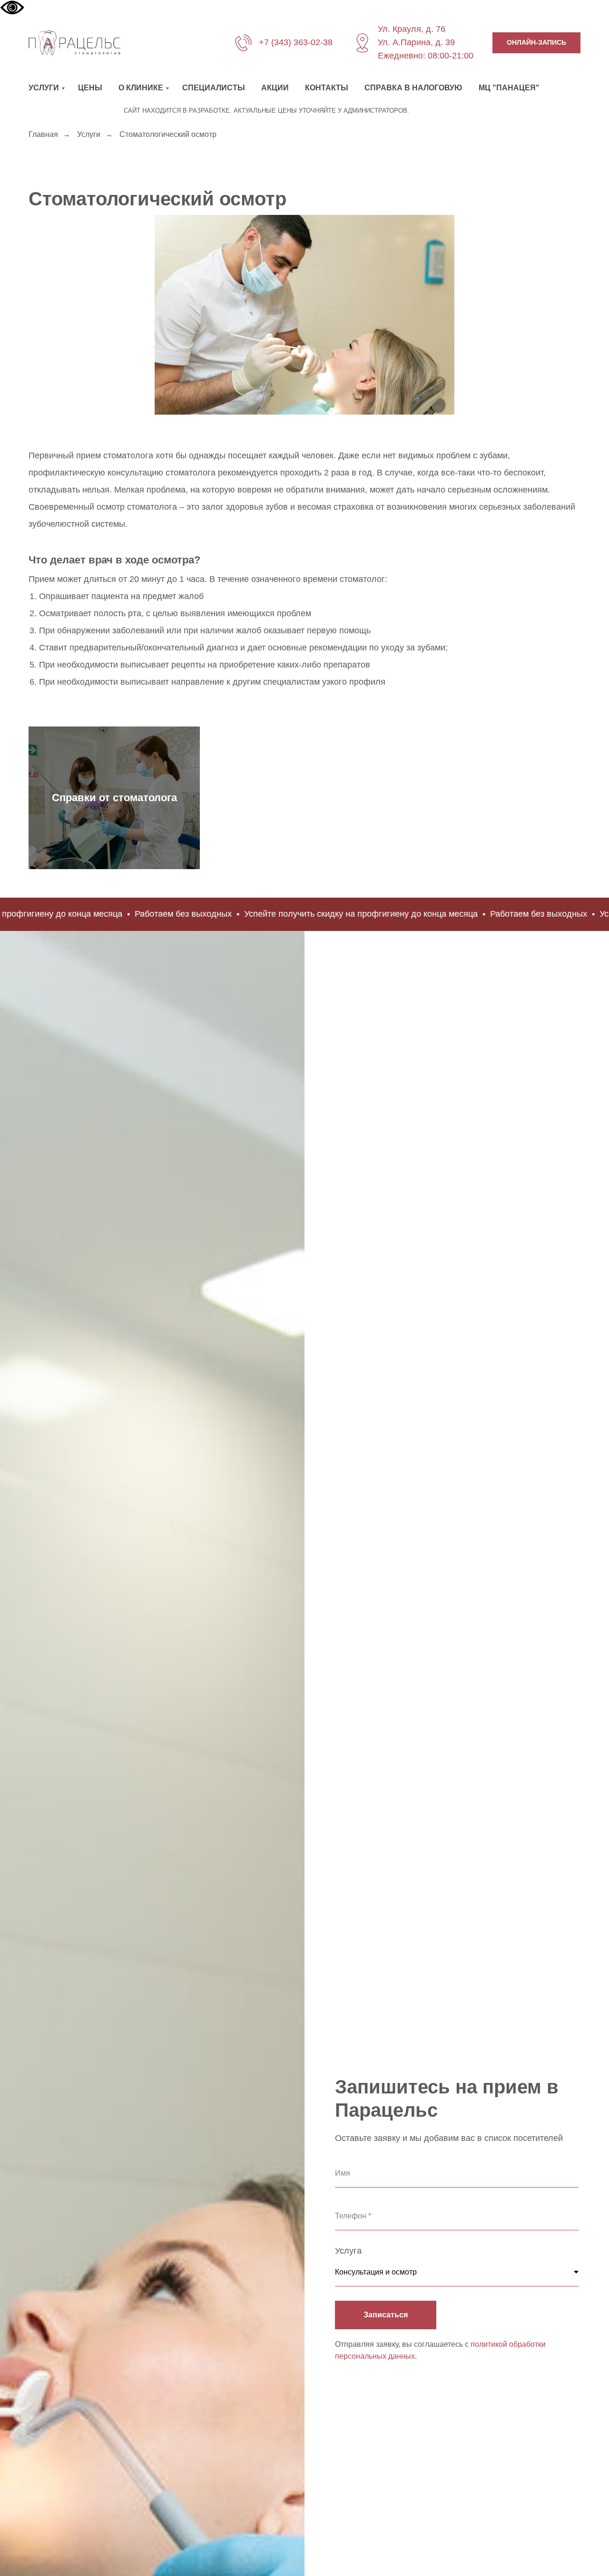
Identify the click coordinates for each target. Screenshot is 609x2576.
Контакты (327, 88)
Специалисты (214, 88)
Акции (275, 88)
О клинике (141, 88)
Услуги (44, 88)
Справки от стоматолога (114, 798)
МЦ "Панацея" (509, 88)
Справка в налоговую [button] (413, 88)
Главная (43, 134)
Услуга (348, 2251)
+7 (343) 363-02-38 (296, 42)
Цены (90, 88)
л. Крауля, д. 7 (412, 29)
